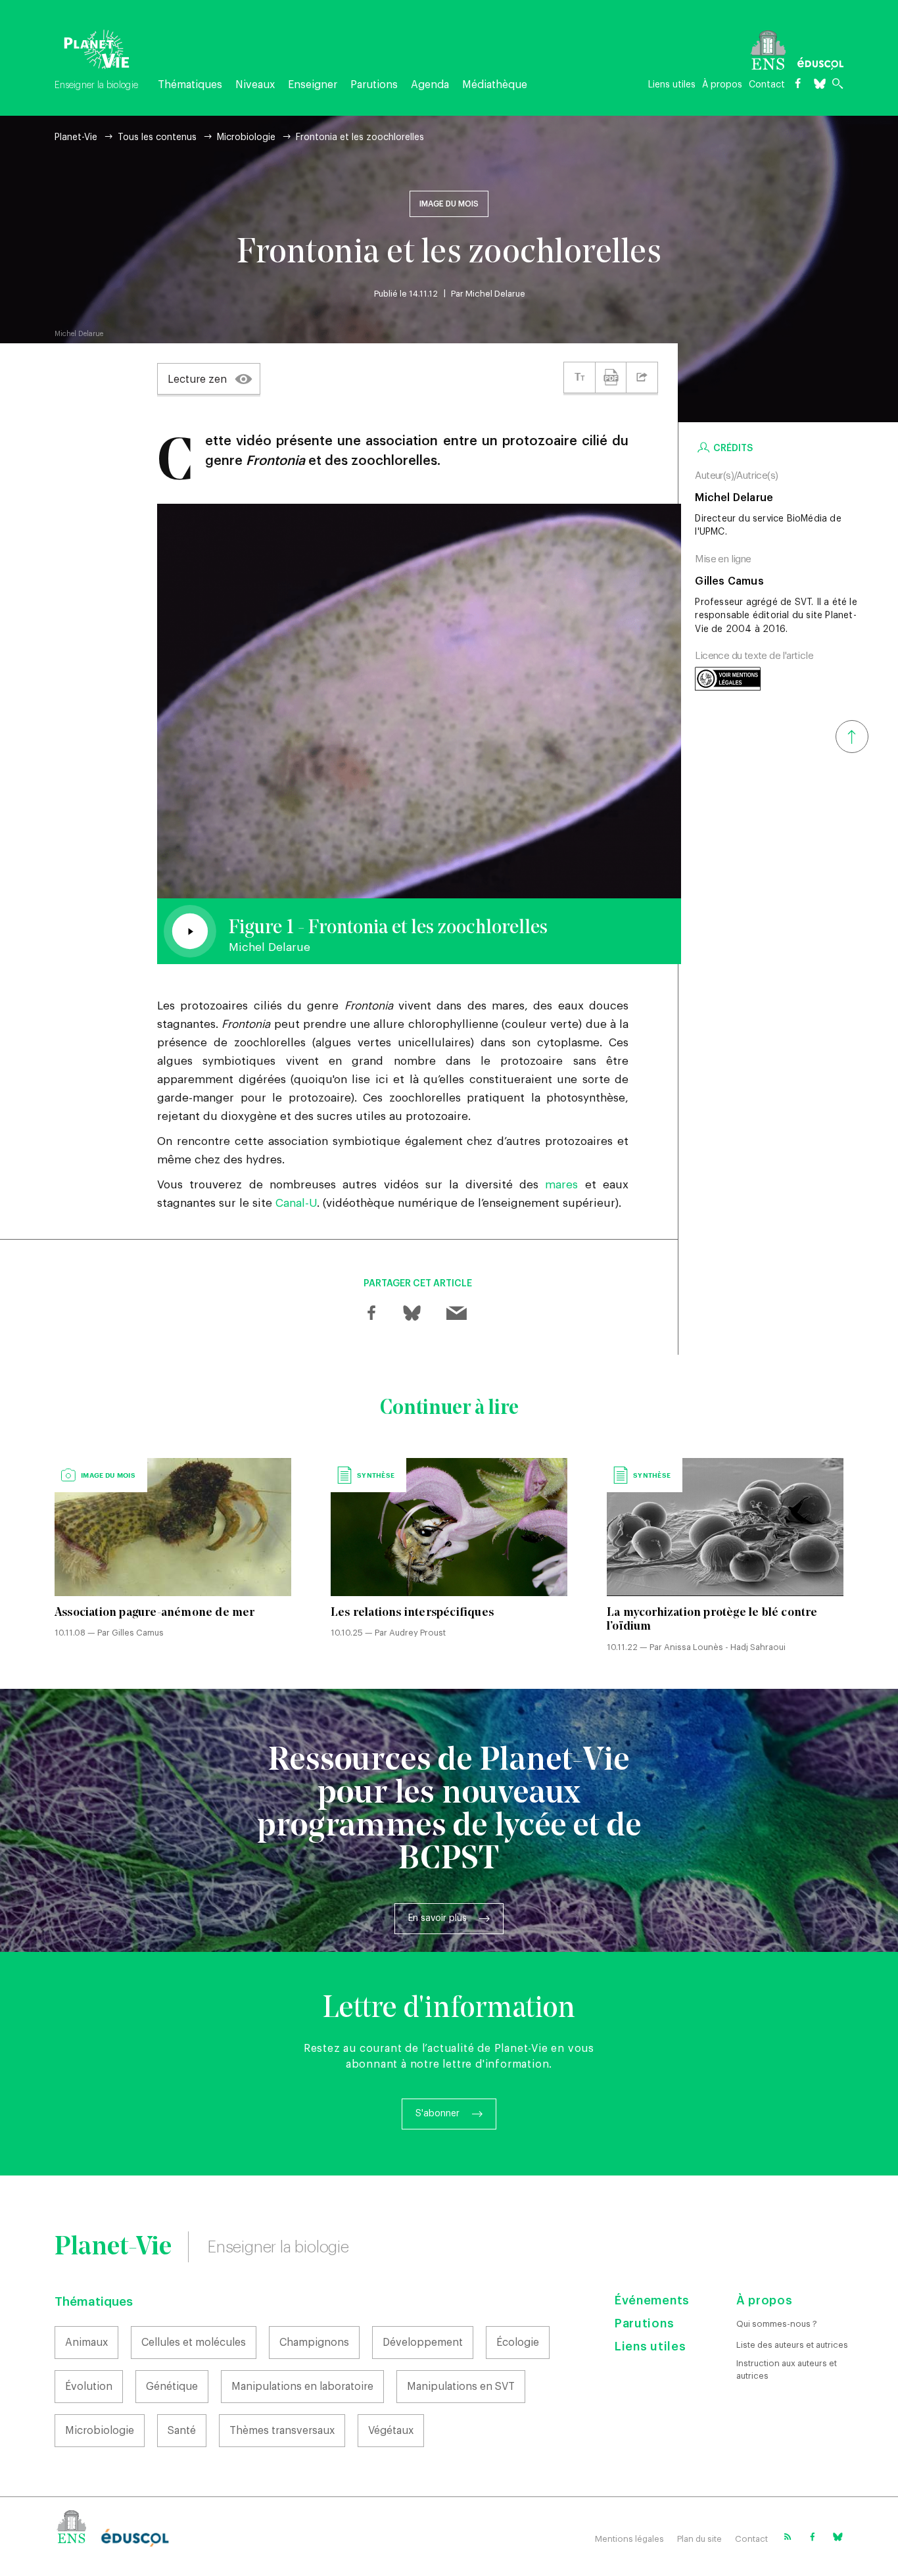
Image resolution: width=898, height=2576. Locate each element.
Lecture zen (197, 379)
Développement (423, 2343)
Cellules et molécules (194, 2343)
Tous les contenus (157, 137)
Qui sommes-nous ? (777, 2324)
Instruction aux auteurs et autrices (787, 2369)
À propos (722, 85)
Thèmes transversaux (282, 2431)
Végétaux (391, 2431)
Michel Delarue (495, 294)
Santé (182, 2431)
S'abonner (437, 2114)
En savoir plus (437, 1918)
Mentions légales (629, 2539)
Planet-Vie (76, 137)
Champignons (314, 2343)
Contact (767, 85)
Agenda (430, 85)
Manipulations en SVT (461, 2387)
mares (561, 1185)
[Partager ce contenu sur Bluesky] (411, 1313)
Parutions (374, 85)
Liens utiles (672, 85)
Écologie (518, 2343)
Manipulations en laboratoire (302, 2387)
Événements (652, 2300)
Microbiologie (246, 137)
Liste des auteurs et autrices (792, 2345)
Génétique (172, 2387)
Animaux (86, 2343)
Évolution (89, 2387)
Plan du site (699, 2539)
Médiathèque (495, 85)
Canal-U (296, 1203)
